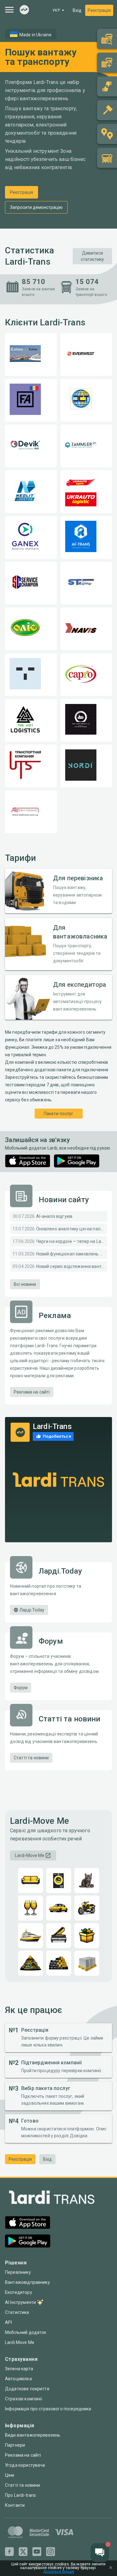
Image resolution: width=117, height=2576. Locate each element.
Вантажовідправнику (27, 2282)
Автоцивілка (18, 2379)
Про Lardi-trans (20, 2495)
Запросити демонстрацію (36, 207)
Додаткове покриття (27, 2389)
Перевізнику (18, 2272)
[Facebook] (9, 2552)
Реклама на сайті (32, 1392)
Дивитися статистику (93, 256)
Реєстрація (99, 10)
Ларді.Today (32, 1610)
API (8, 2322)
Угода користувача (25, 2465)
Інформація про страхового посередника (48, 2409)
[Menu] (9, 10)
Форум (21, 1688)
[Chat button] (100, 2553)
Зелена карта (19, 2369)
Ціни (10, 2475)
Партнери (15, 2445)
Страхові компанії (24, 2399)
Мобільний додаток (26, 2332)
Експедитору (19, 2292)
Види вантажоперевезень (33, 2435)
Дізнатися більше (59, 2572)
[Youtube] (37, 2552)
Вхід (77, 10)
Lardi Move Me (20, 2342)
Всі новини (25, 1284)
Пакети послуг (59, 1114)
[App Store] (28, 1161)
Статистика (17, 2312)
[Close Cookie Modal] (111, 2568)
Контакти (15, 2505)
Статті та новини (31, 1758)
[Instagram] (51, 2552)
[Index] (24, 10)
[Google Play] (77, 1161)
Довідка (79, 2136)
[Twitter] (23, 2552)
